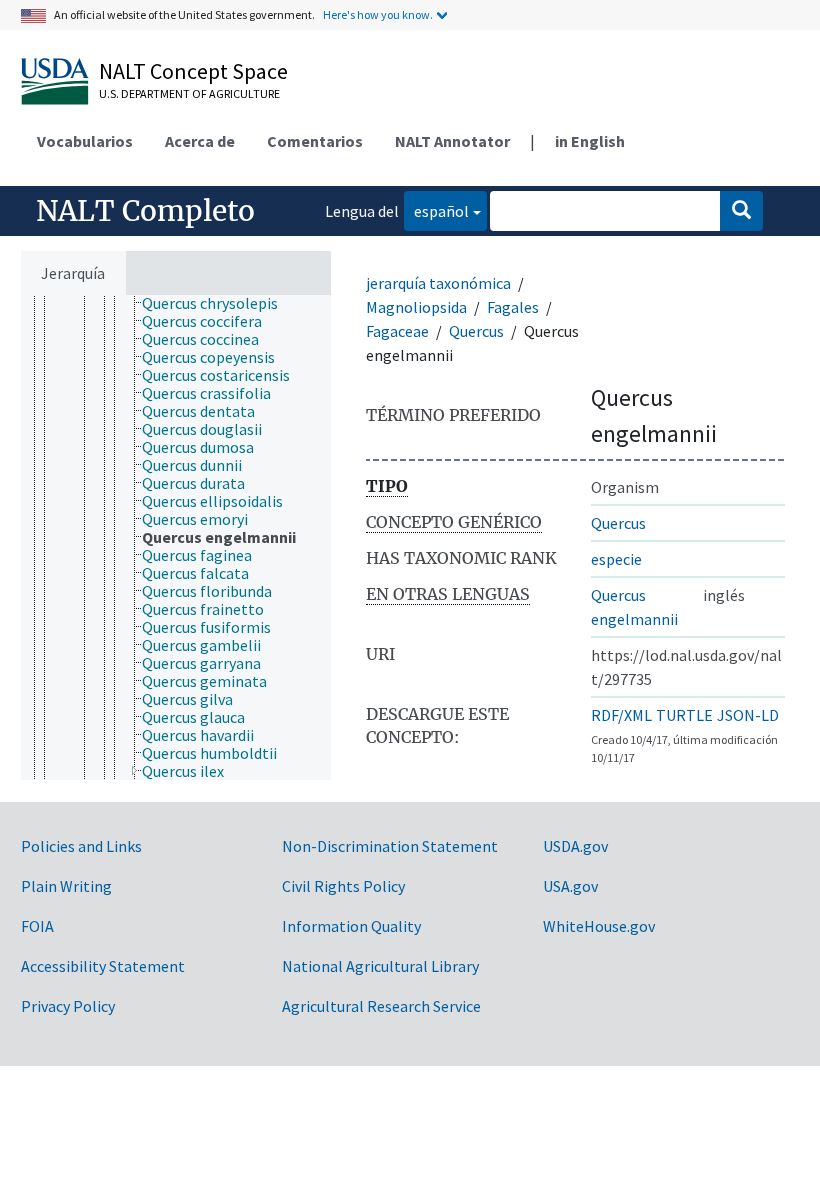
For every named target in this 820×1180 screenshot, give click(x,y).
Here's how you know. (378, 14)
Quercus (476, 331)
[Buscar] (741, 211)
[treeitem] (218, 303)
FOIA (37, 926)
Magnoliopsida (416, 307)
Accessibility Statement (103, 966)
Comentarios (315, 141)
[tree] (176, 537)
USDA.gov (575, 846)
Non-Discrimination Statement (390, 846)
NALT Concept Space (193, 71)
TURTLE (684, 715)
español (436, 210)
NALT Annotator (452, 141)
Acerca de (200, 141)
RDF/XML (621, 715)
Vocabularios (85, 141)
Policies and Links (81, 846)
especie (616, 559)
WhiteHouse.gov (599, 926)
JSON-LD (748, 715)
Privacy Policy (68, 1006)
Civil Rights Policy (343, 886)
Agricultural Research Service (381, 1006)
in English (590, 141)
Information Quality (351, 926)
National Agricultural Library (380, 966)
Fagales (513, 307)
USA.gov (570, 886)
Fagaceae (397, 331)
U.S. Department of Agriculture (189, 93)
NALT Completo (145, 211)
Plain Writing (66, 886)
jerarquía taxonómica (438, 283)
